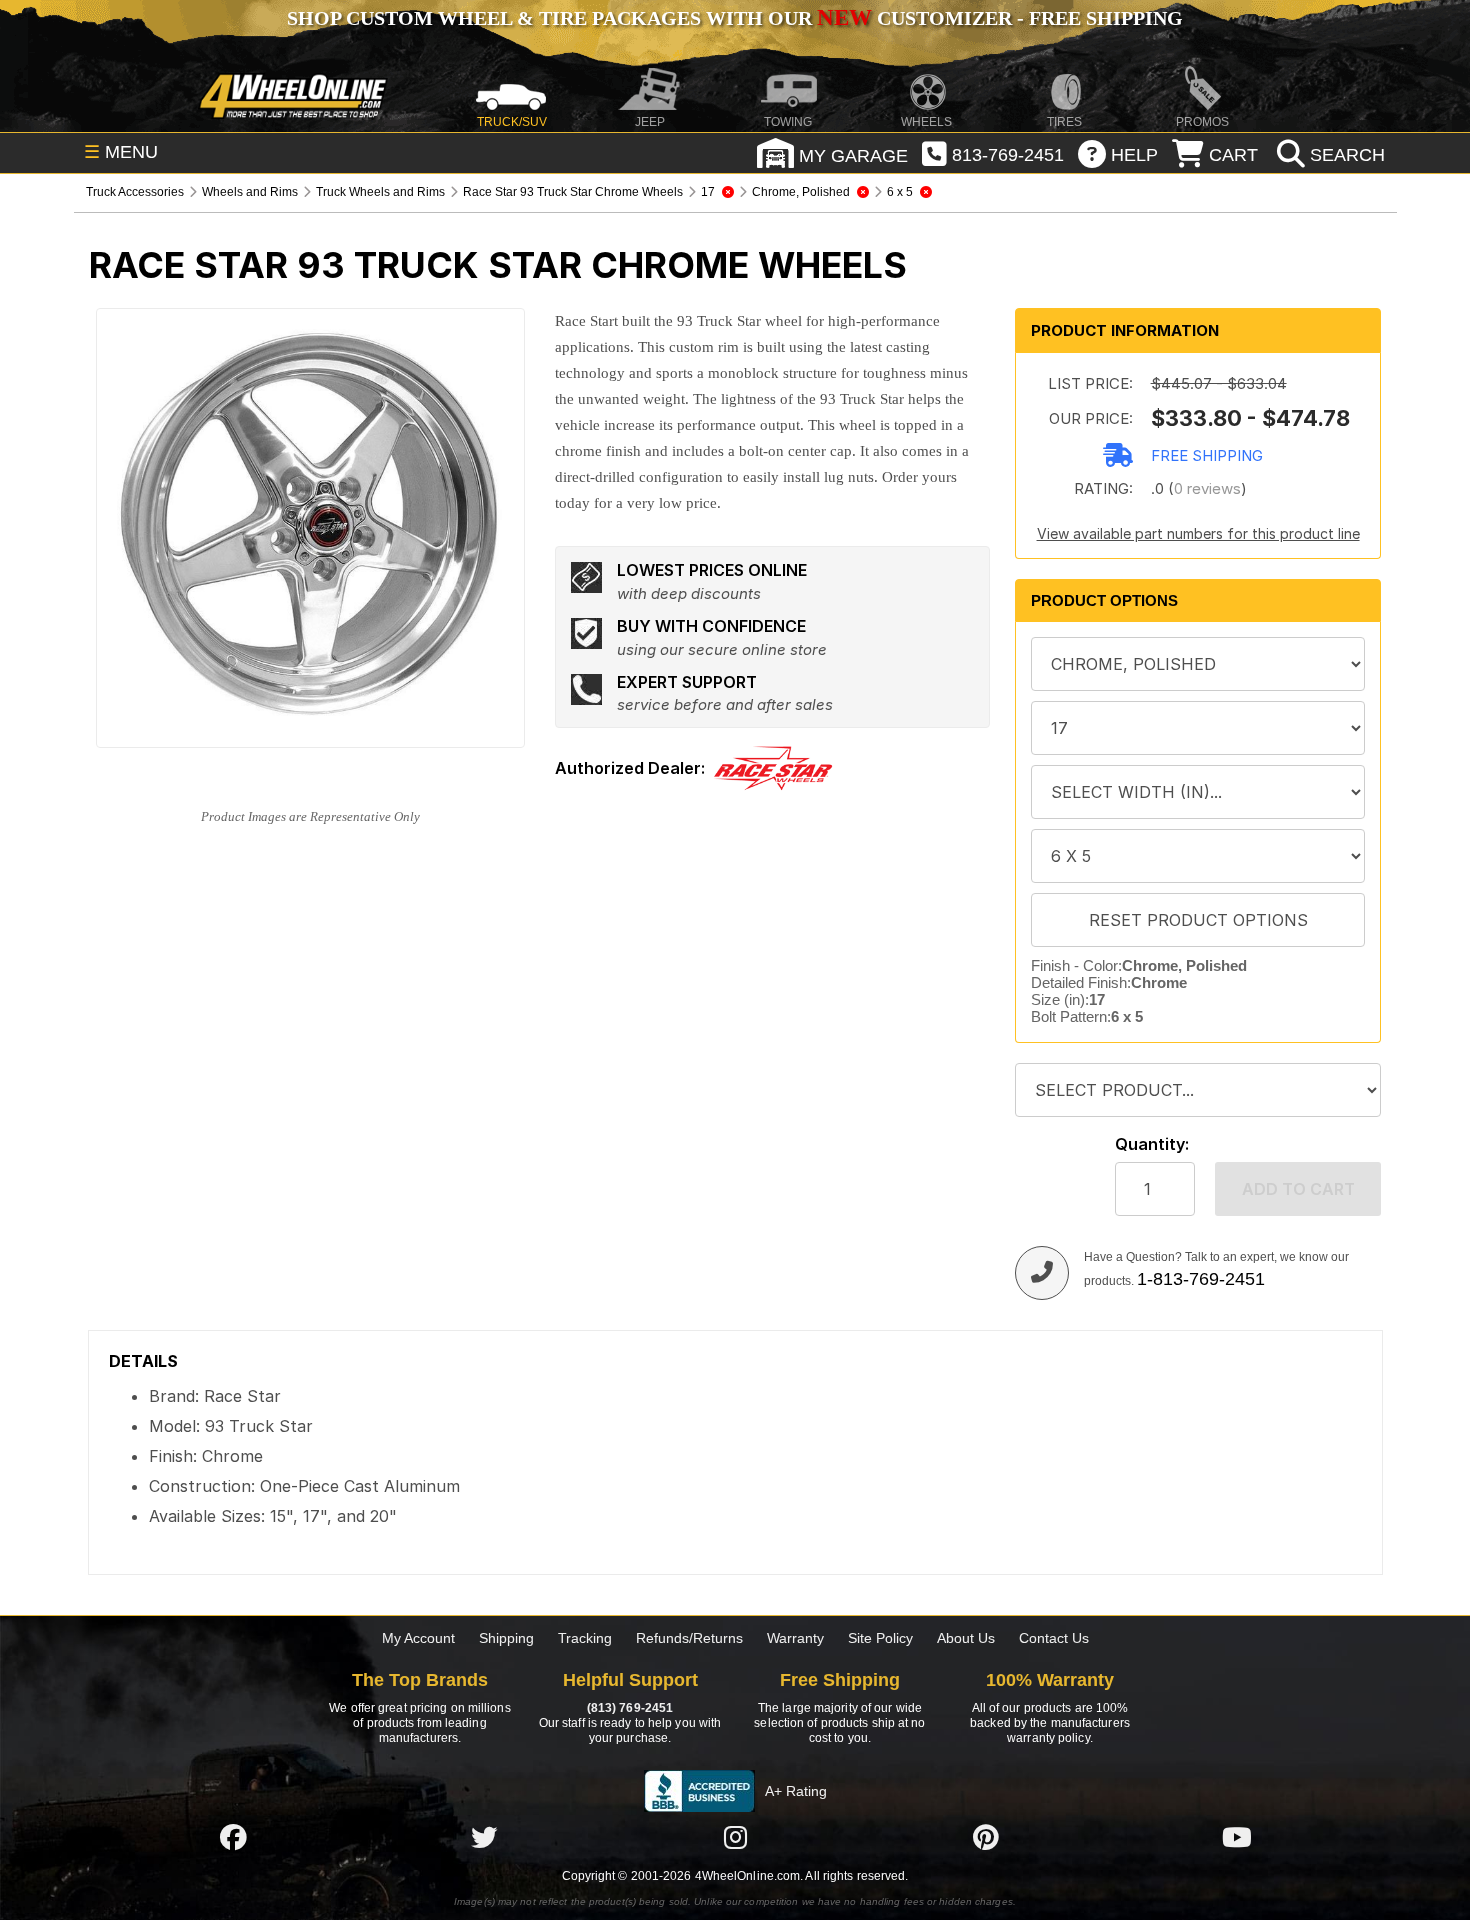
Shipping (506, 1638)
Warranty (795, 1638)
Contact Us (1054, 1638)
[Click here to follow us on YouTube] (1237, 1837)
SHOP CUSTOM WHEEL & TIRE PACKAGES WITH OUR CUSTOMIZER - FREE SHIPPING (735, 18)
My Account (418, 1638)
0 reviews (1207, 488)
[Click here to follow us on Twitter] (484, 1837)
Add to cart (1298, 1189)
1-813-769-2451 (1201, 1279)
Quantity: (1152, 1144)
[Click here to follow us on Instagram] (735, 1837)
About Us (966, 1638)
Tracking (585, 1638)
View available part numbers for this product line (1198, 533)
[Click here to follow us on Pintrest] (986, 1837)
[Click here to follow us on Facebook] (233, 1837)
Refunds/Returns (689, 1638)
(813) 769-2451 (630, 1708)
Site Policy (880, 1638)
